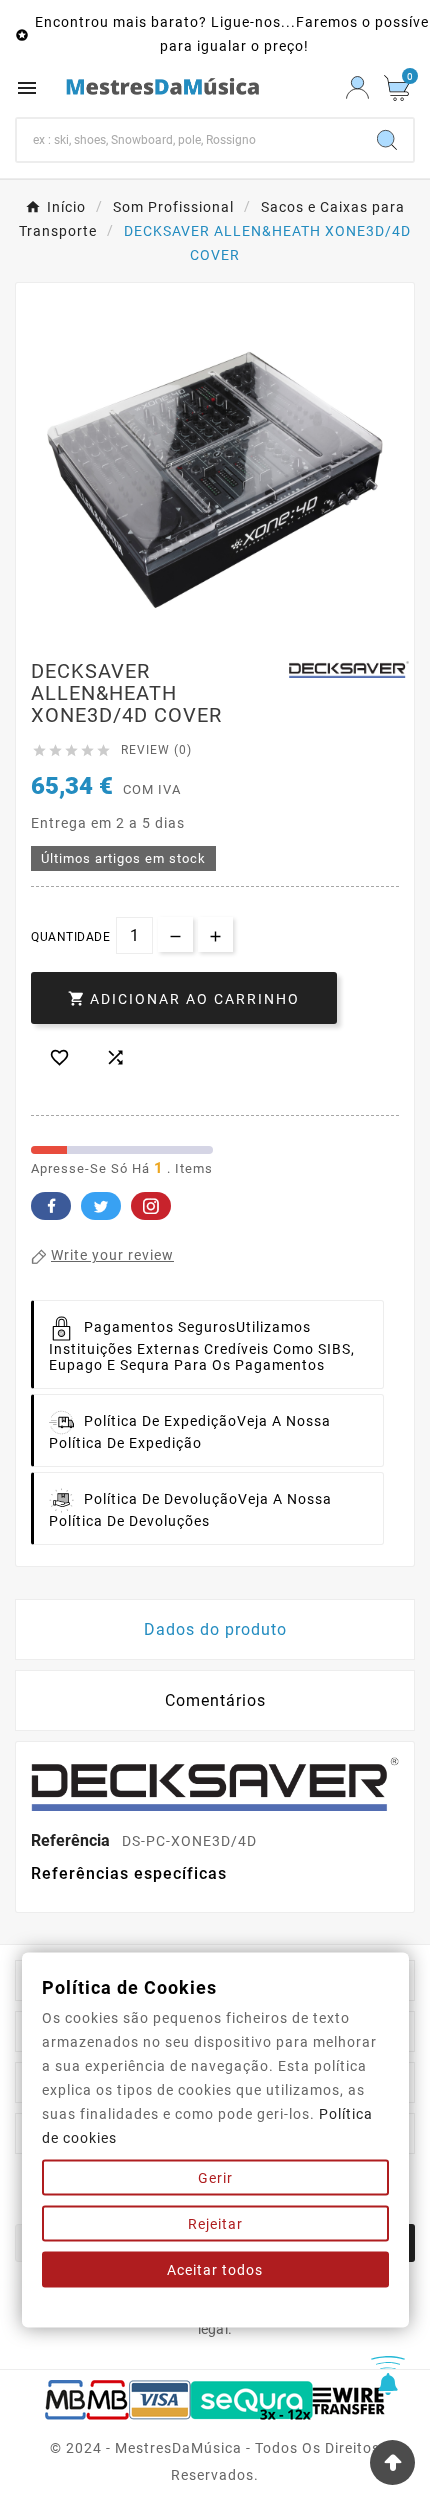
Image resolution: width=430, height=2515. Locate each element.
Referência (72, 1840)
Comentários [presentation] (215, 1700)
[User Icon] (357, 87)
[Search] (387, 140)
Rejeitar (215, 2224)
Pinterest (151, 1206)
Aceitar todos (215, 2270)
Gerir (215, 2178)
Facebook (51, 1206)
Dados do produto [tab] (215, 1629)
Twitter (101, 1206)
